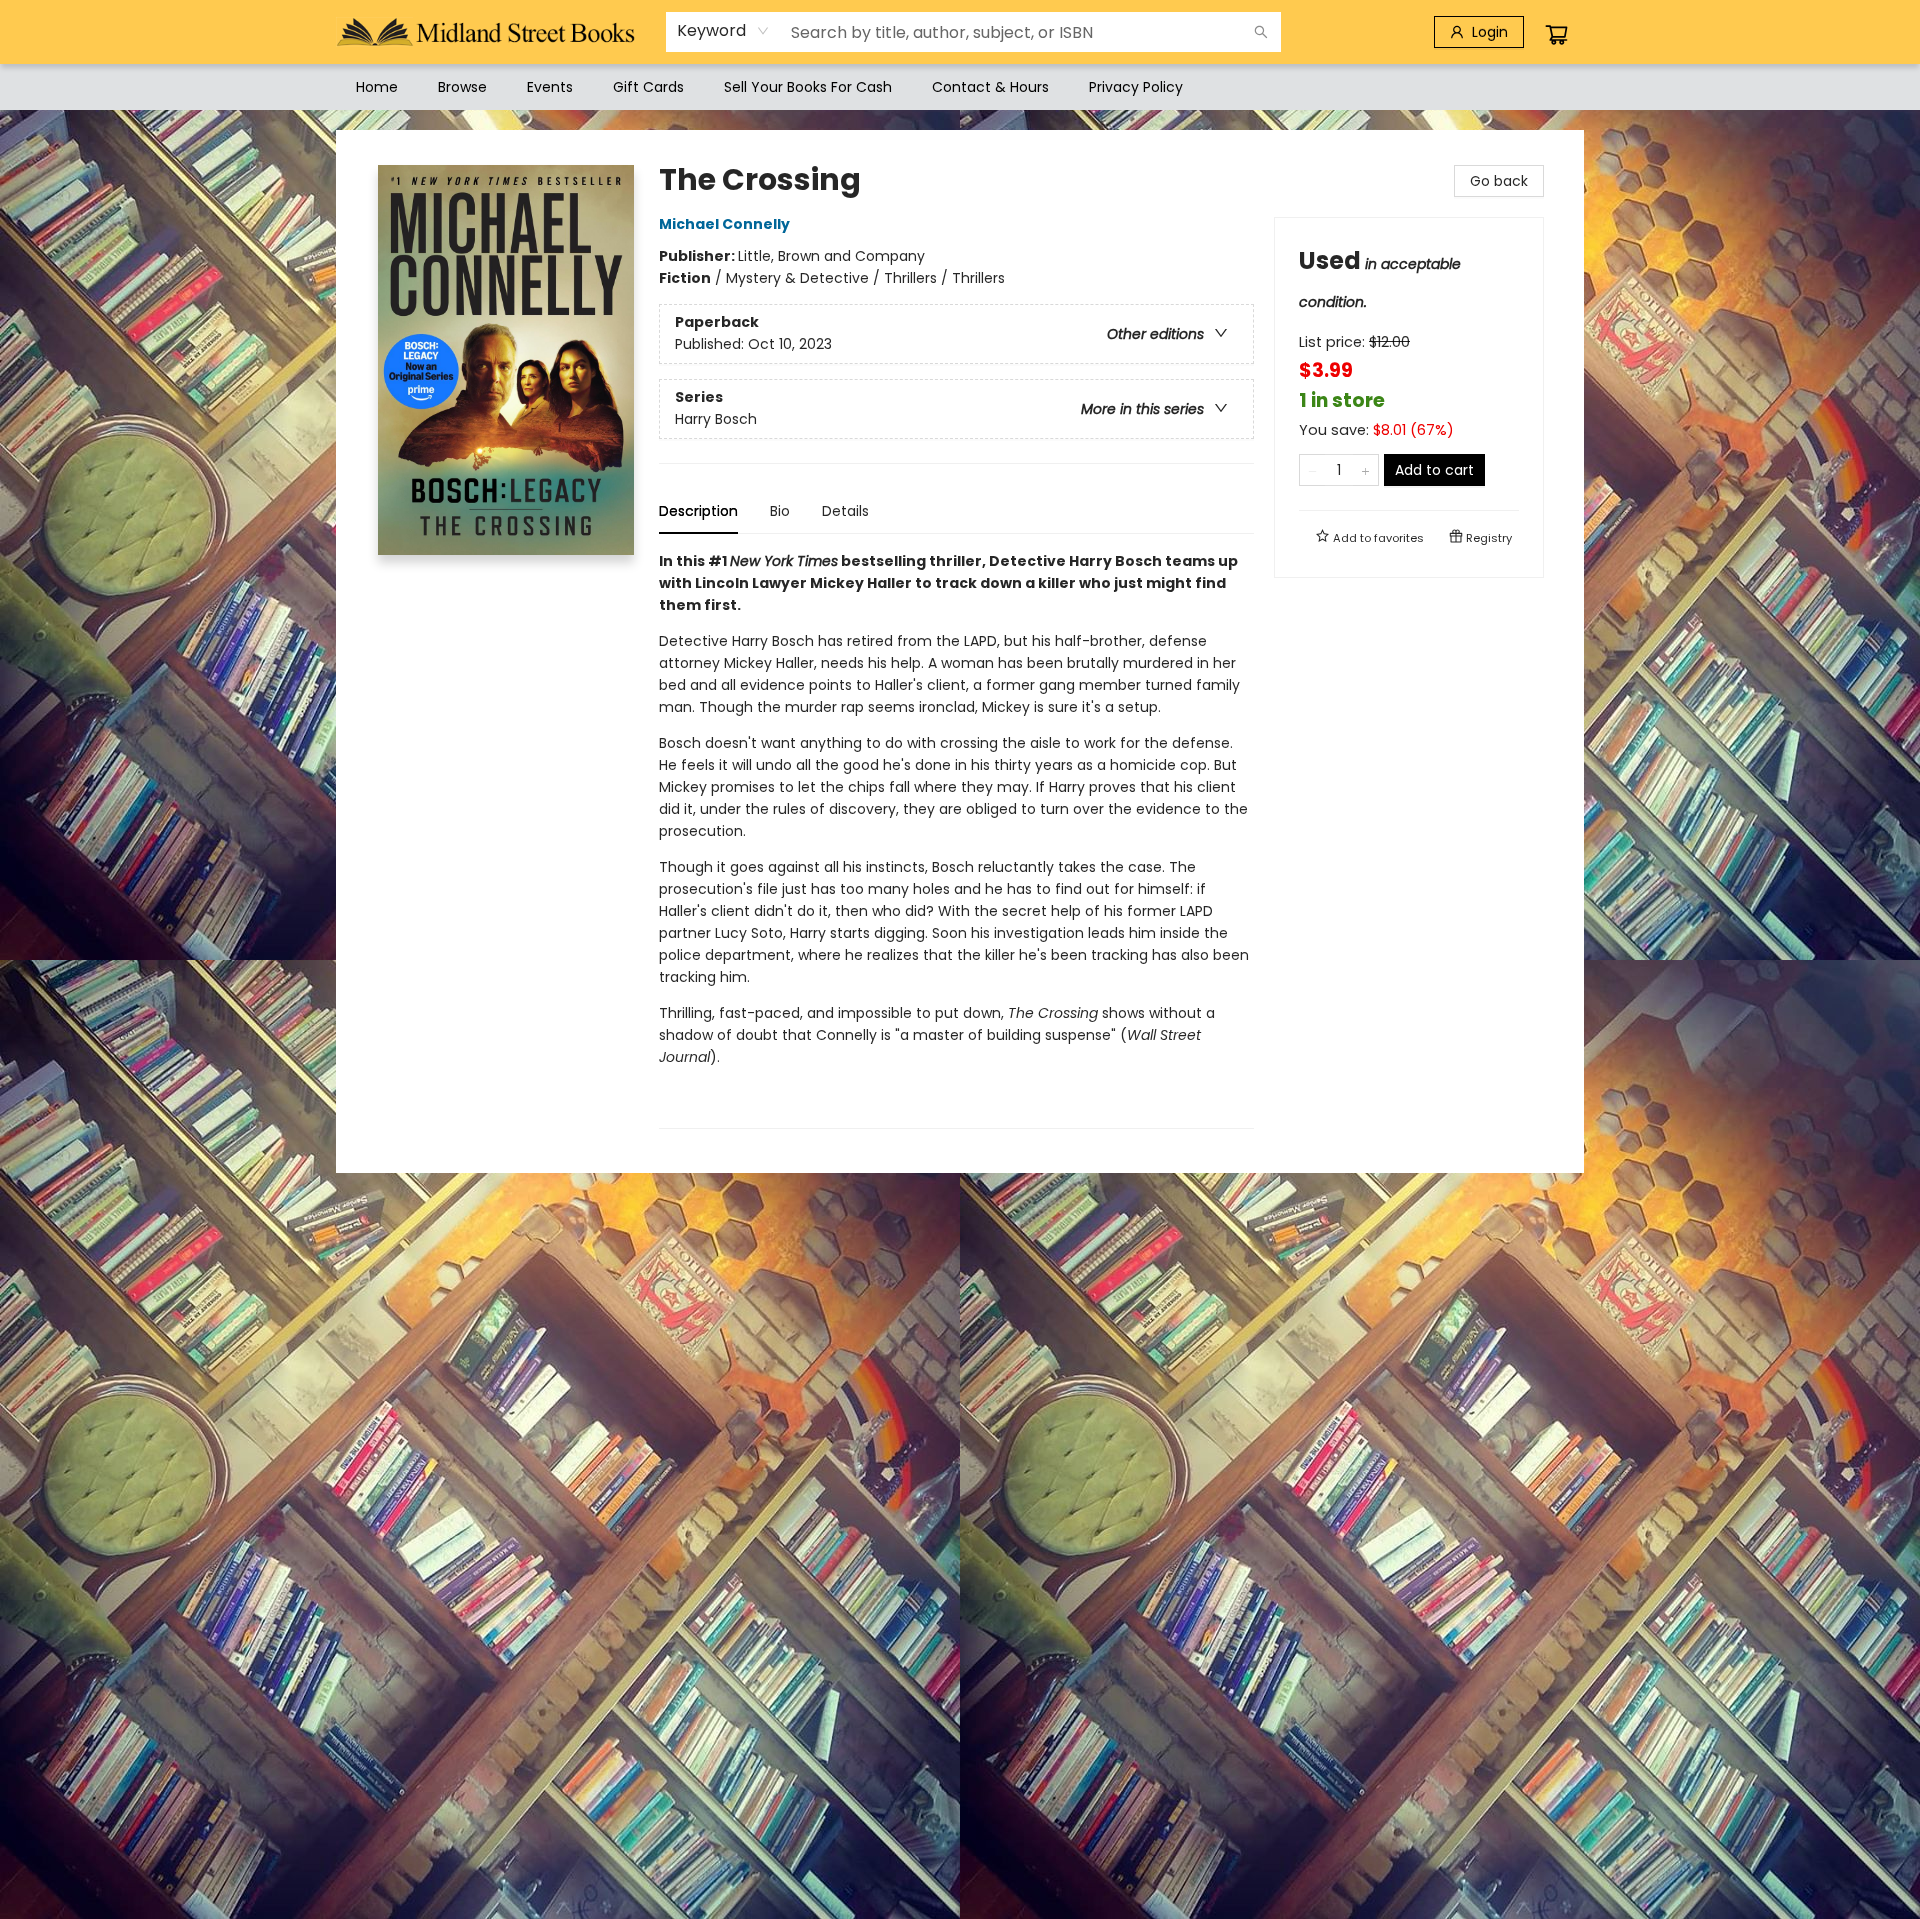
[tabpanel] (956, 839)
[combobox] (723, 31)
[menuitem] (377, 87)
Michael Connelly (724, 224)
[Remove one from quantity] (1312, 470)
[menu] (960, 87)
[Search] (1261, 32)
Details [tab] (845, 511)
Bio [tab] (780, 511)
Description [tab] (698, 511)
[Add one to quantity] (1365, 470)
